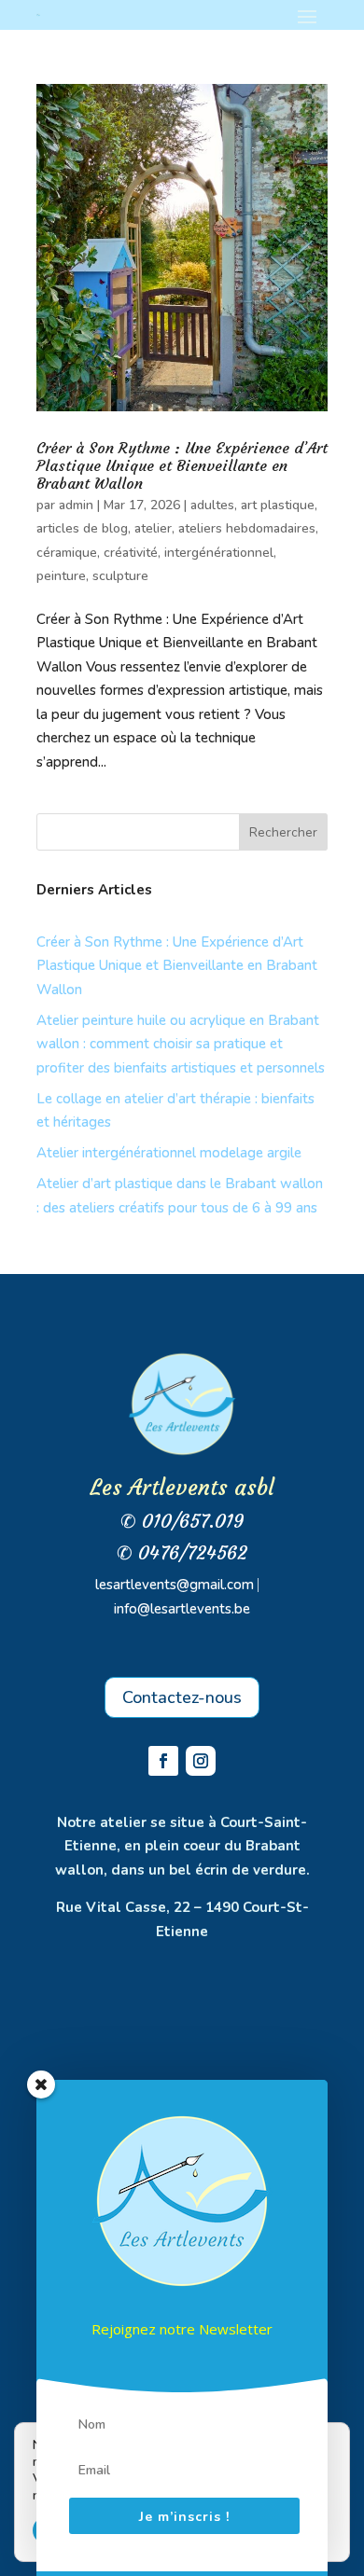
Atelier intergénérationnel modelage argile (169, 1153)
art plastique (278, 505)
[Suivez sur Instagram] (201, 1761)
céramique (67, 553)
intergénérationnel (219, 553)
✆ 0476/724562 (182, 1552)
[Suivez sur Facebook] (163, 1761)
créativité (131, 553)
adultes (212, 505)
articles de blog (82, 528)
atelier (153, 528)
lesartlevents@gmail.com (175, 1585)
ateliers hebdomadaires (247, 528)
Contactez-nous (182, 1697)
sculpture (120, 576)
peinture (61, 576)
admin (76, 505)
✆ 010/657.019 (182, 1521)
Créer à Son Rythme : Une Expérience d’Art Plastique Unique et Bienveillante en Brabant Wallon (182, 465)
